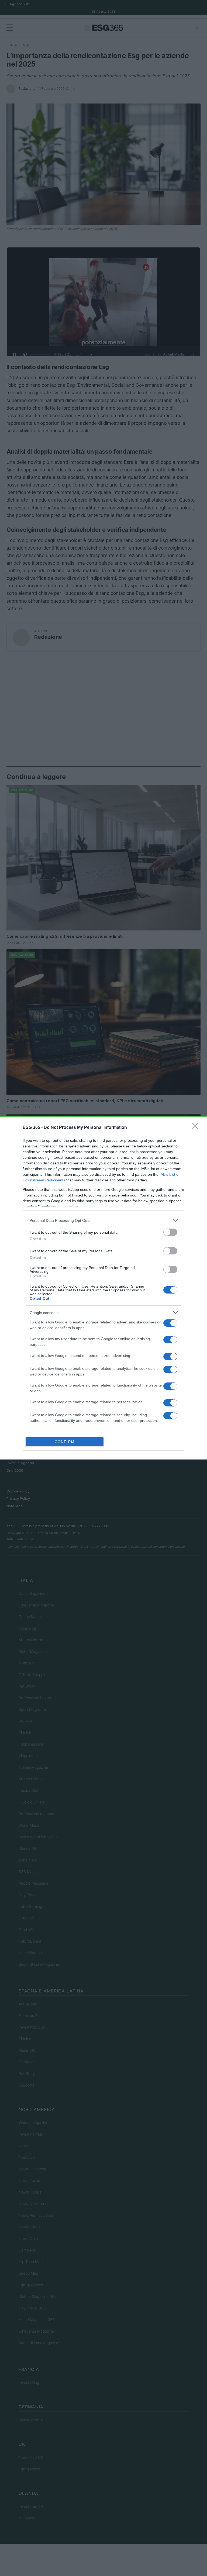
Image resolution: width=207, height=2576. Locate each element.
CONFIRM (65, 1442)
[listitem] (103, 1220)
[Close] (196, 1128)
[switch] (170, 1232)
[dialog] (103, 1288)
